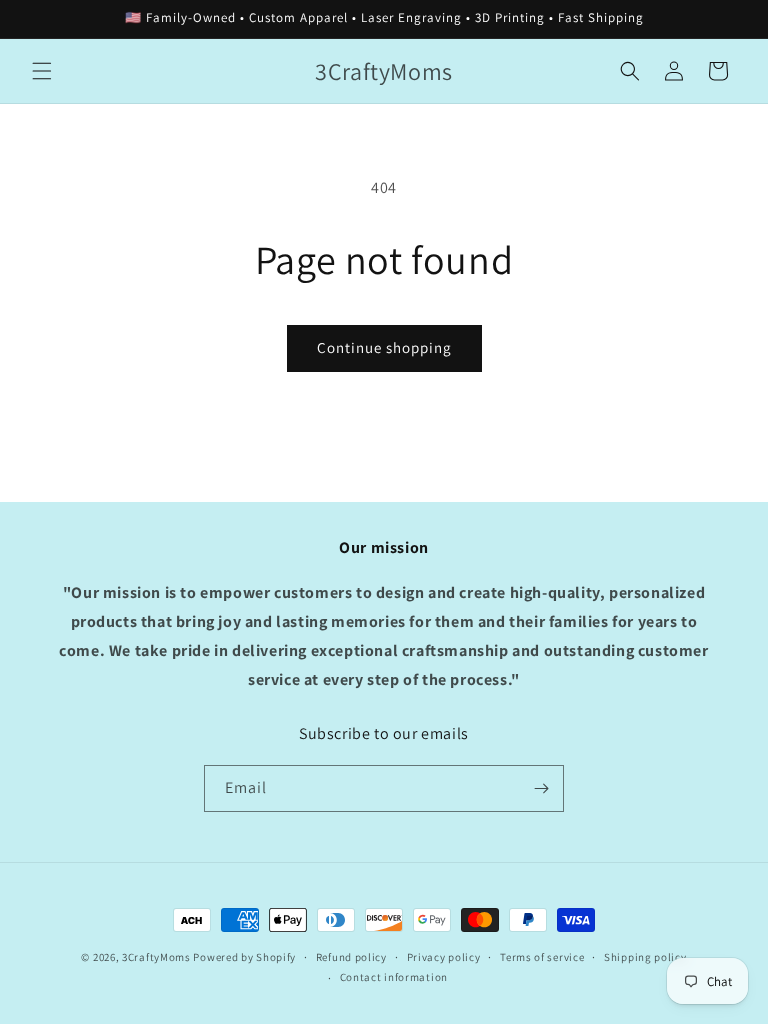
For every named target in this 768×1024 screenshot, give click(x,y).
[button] (42, 71)
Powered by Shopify (244, 957)
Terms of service (542, 957)
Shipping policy (645, 957)
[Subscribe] (541, 788)
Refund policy (351, 957)
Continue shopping (384, 347)
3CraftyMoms (156, 957)
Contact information (394, 977)
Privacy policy (444, 957)
